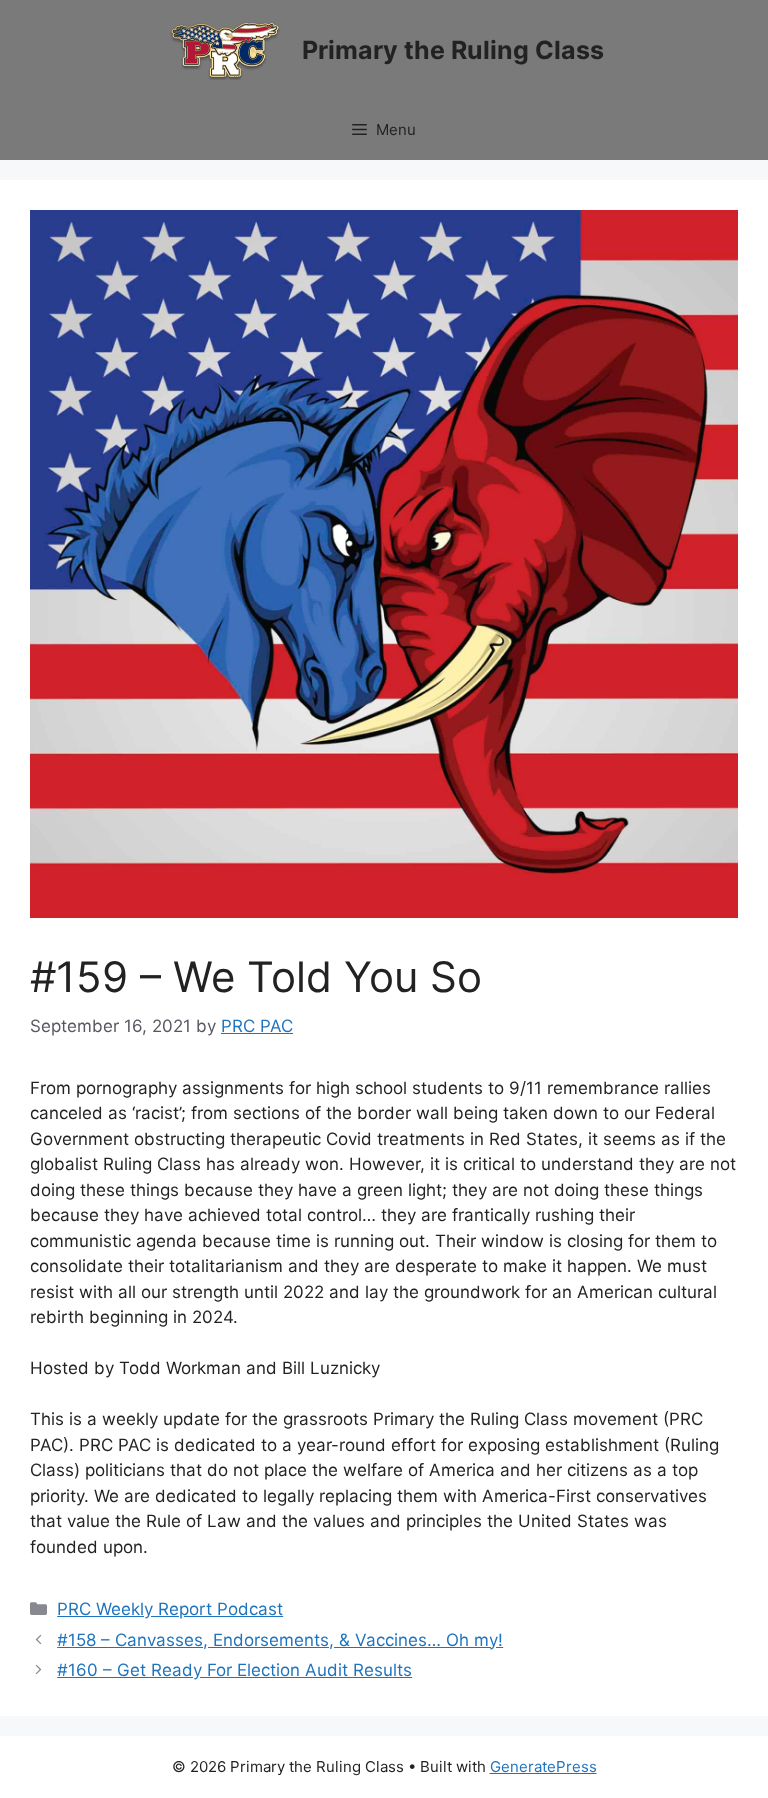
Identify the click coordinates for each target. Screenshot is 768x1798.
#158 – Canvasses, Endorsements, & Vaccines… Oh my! (280, 1640)
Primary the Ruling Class (453, 50)
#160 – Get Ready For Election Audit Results (234, 1670)
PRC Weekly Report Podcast (170, 1609)
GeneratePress (543, 1766)
